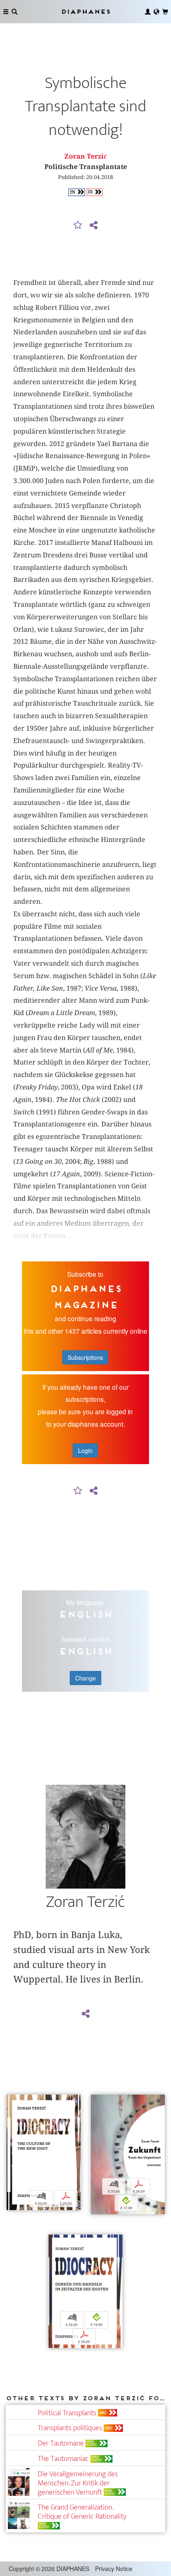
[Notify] (78, 226)
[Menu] (6, 12)
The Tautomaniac (63, 2459)
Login (85, 1450)
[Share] (93, 226)
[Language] (156, 12)
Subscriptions (85, 1357)
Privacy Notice (114, 2569)
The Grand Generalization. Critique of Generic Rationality (82, 2512)
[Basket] (165, 12)
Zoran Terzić (85, 156)
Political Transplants (67, 2413)
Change (85, 1678)
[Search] (15, 12)
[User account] (148, 12)
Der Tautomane (61, 2443)
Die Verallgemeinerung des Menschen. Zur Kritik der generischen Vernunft (78, 2483)
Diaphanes (85, 11)
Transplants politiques (70, 2428)
